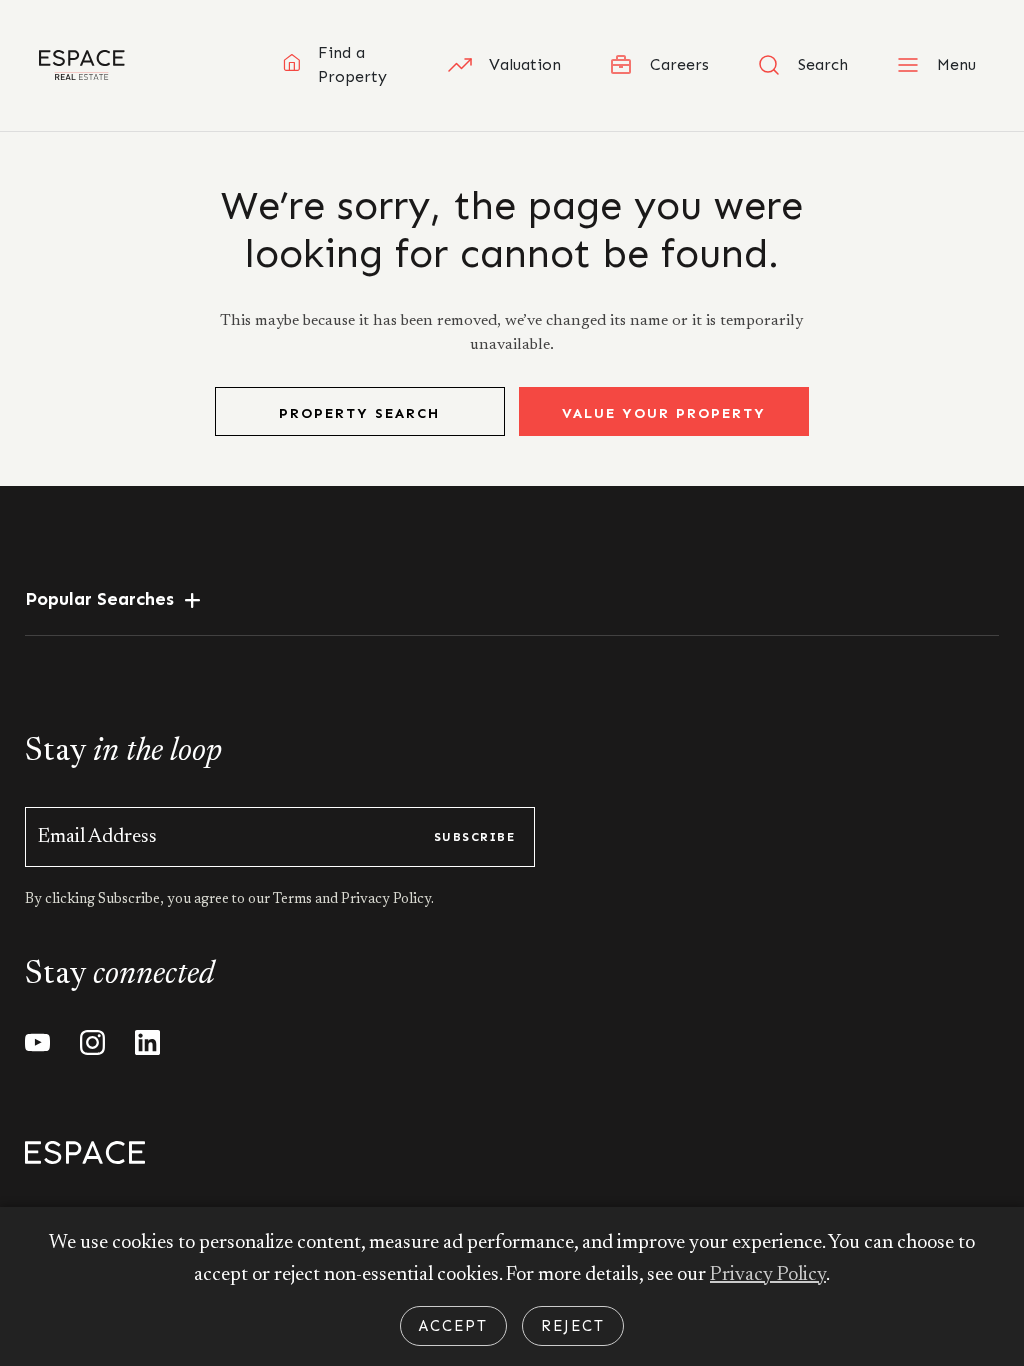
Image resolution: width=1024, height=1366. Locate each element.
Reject (573, 1326)
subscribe (474, 837)
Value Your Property (664, 413)
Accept (453, 1326)
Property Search (359, 413)
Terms (294, 900)
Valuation (525, 64)
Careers (679, 64)
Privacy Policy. (386, 900)
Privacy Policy (768, 1275)
